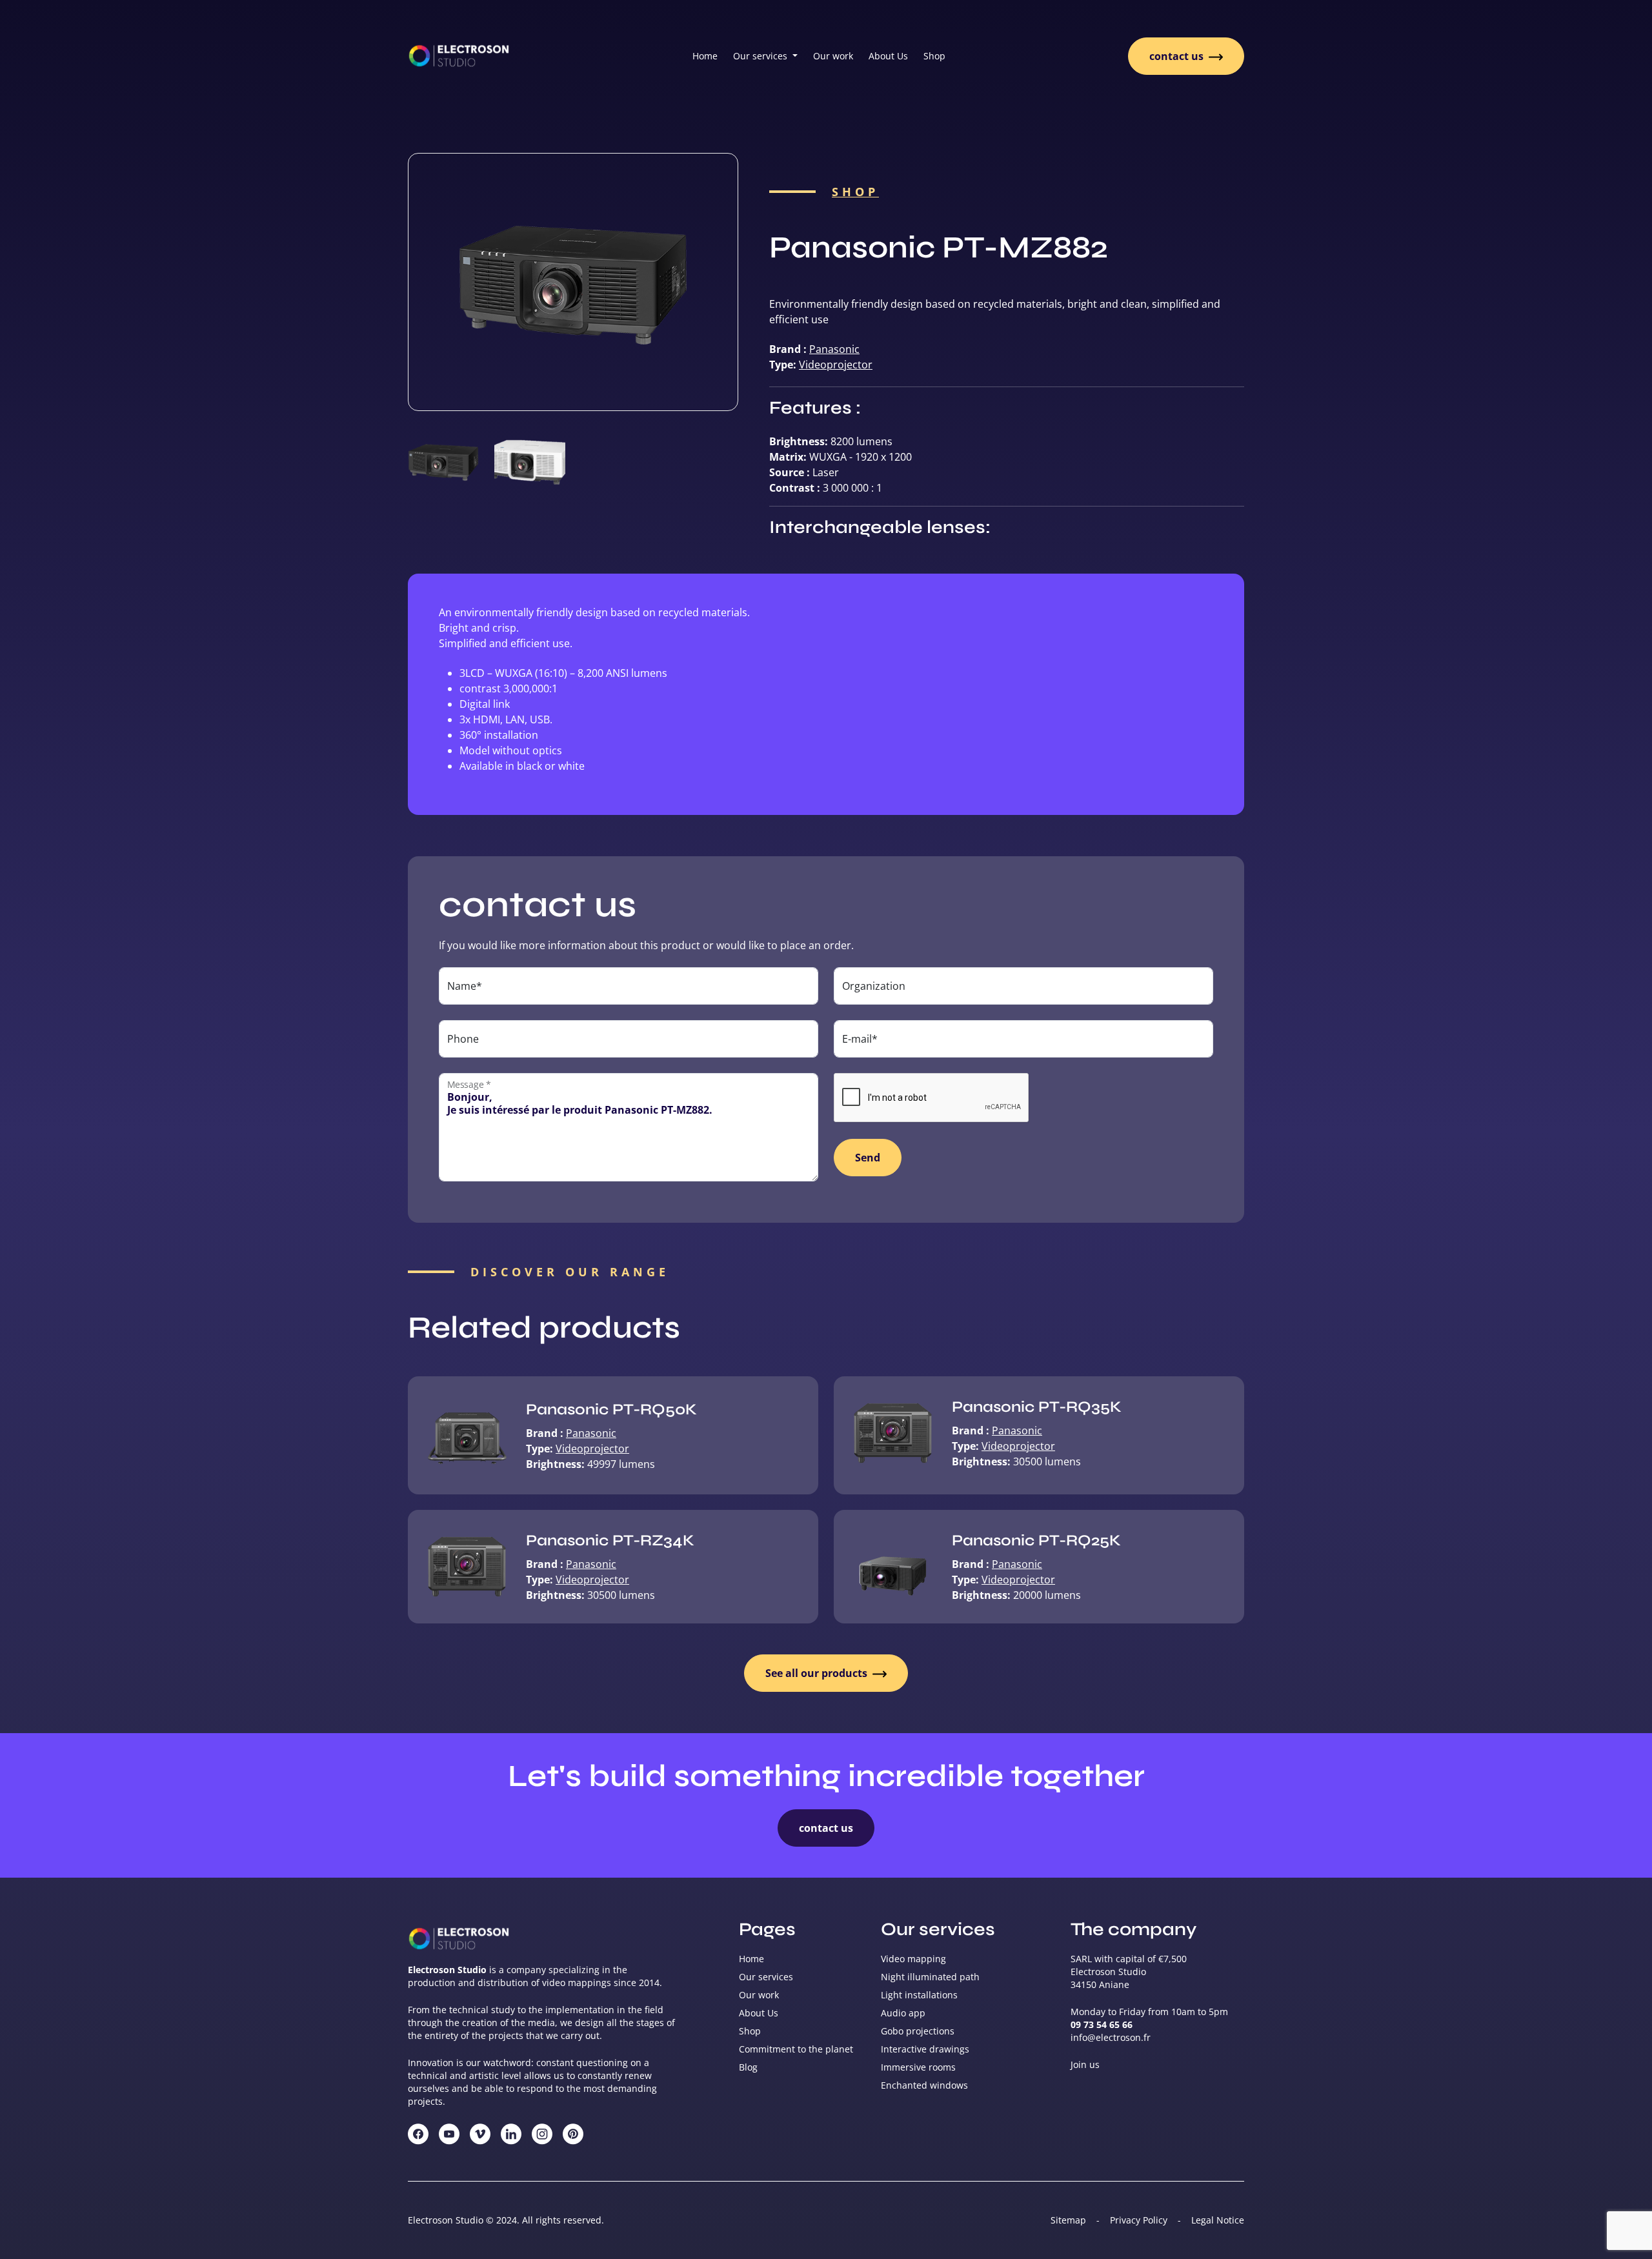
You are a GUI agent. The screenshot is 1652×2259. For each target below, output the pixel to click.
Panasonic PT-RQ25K (1036, 1541)
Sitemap (1068, 2220)
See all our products (818, 1673)
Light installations (919, 1995)
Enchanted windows (924, 2085)
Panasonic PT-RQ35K (1037, 1407)
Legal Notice (1218, 2220)
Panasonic (834, 349)
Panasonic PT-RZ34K (610, 1541)
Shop (934, 56)
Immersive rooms (918, 2067)
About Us (888, 56)
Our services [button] (761, 56)
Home (705, 56)
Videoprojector (836, 365)
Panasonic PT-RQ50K (611, 1410)
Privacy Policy (1139, 2220)
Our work (833, 56)
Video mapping (913, 1959)
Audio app (903, 2013)
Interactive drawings (925, 2049)
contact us (1178, 56)
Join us (1085, 2064)
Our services (766, 1977)
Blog (748, 2067)
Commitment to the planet (796, 2049)
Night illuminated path (930, 1977)
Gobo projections (918, 2031)
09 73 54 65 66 (1102, 2024)
